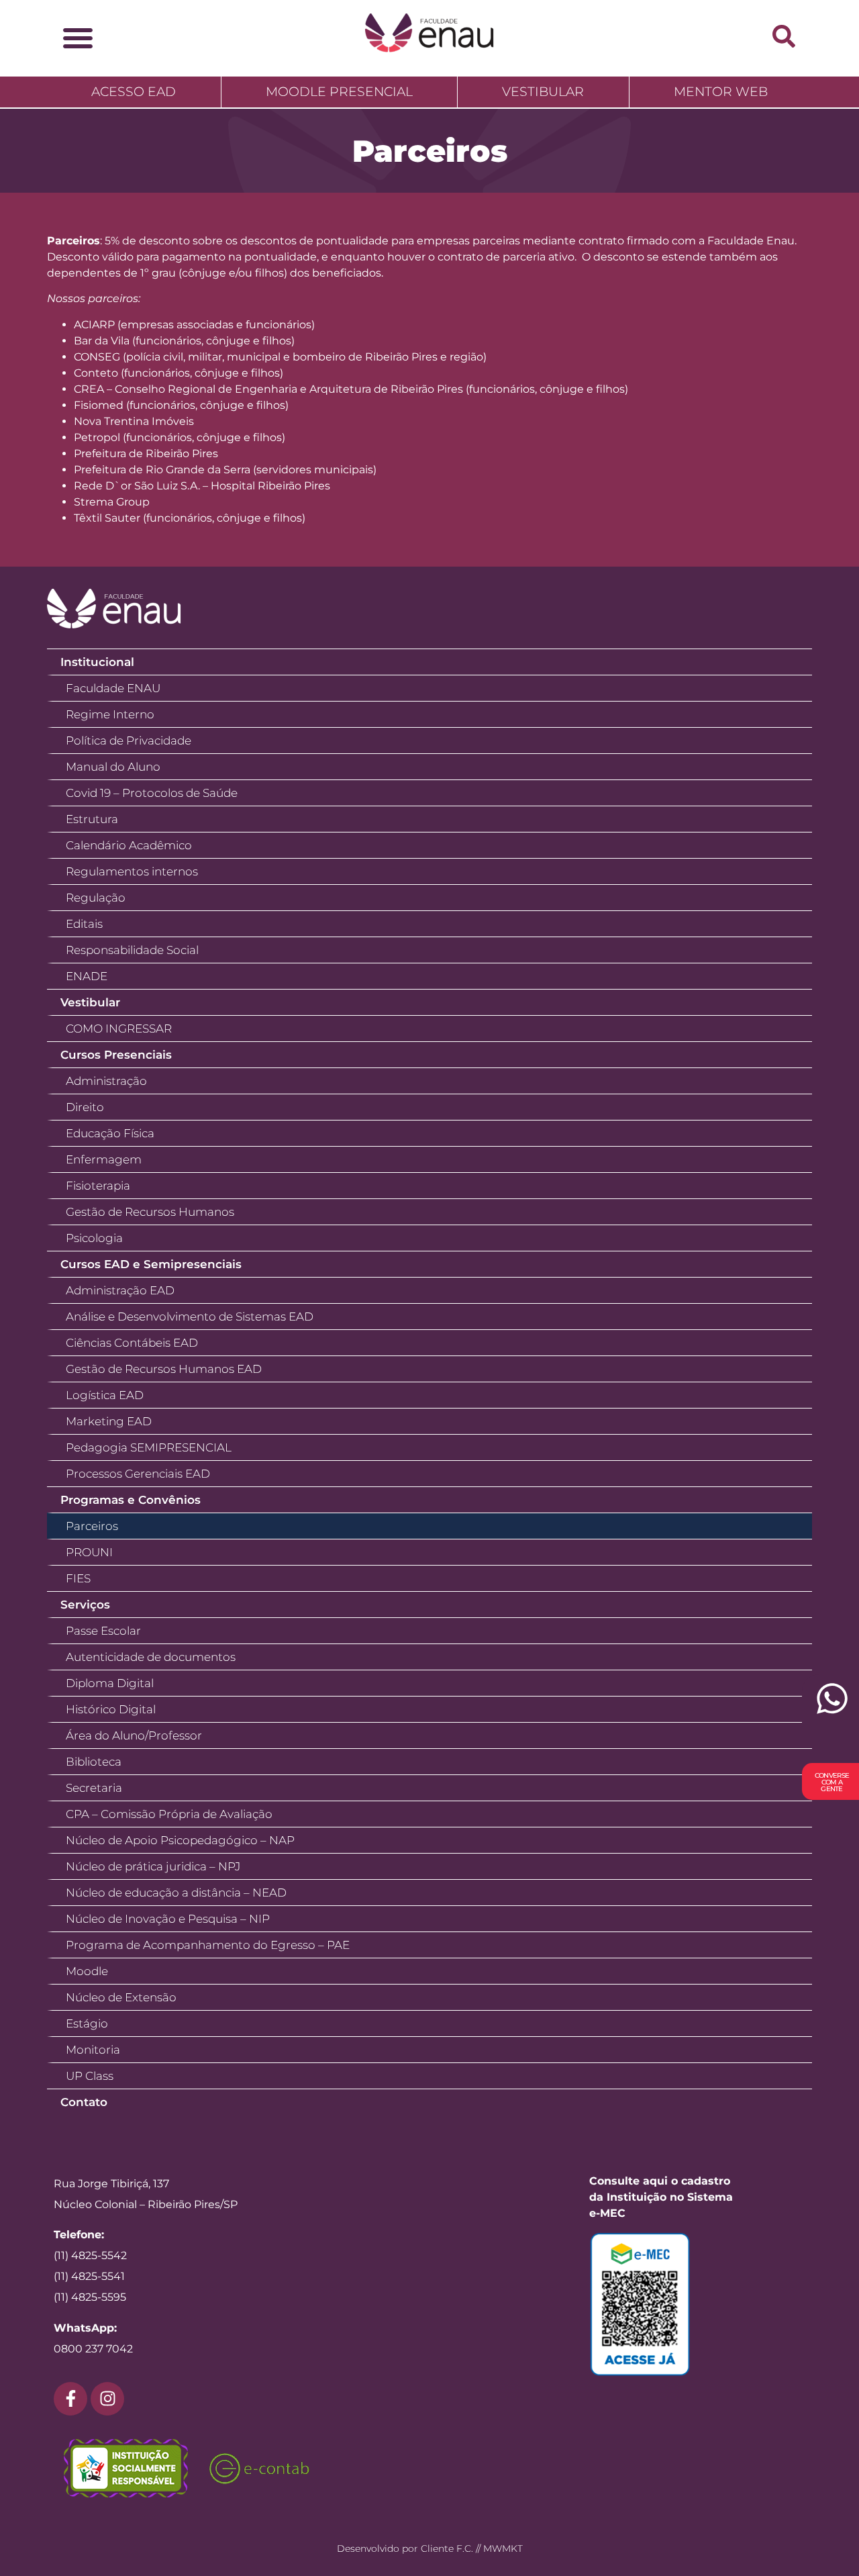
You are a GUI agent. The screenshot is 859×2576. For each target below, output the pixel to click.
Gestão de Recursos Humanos (150, 1212)
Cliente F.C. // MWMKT (472, 2548)
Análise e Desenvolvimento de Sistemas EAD (190, 1317)
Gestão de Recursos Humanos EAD (164, 1369)
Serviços (85, 1605)
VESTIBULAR (543, 92)
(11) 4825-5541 (89, 2276)
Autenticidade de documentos (151, 1657)
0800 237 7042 (93, 2349)
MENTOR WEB (721, 92)
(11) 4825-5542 (90, 2255)
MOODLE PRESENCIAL (339, 92)
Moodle (87, 1971)
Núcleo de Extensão (121, 1997)
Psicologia (94, 1238)
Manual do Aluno (113, 767)
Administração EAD (120, 1290)
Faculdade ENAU (113, 688)
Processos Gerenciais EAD (138, 1474)
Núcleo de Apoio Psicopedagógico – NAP (180, 1840)
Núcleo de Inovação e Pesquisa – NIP (168, 1919)
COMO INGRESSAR (119, 1029)
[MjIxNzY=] (668, 2304)
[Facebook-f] (70, 2399)
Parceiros (92, 1526)
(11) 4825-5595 (90, 2297)
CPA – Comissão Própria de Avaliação (169, 1814)
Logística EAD (105, 1395)
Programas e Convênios (131, 1500)
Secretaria (94, 1788)
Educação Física (110, 1133)
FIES (78, 1578)
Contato (84, 2102)
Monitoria (93, 2050)
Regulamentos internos (132, 871)
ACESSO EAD (134, 92)
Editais (84, 924)
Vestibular (90, 1002)
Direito (85, 1107)
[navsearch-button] (784, 36)
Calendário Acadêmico (129, 845)
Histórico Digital (111, 1709)
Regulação (96, 898)
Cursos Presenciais (116, 1055)
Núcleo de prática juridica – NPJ (153, 1866)
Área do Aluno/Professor (134, 1735)
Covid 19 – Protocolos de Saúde (152, 793)
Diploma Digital (110, 1683)
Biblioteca (94, 1762)
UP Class (90, 2076)
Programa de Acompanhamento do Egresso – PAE (208, 1945)
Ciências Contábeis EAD (132, 1343)
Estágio (87, 2023)
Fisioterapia (98, 1186)
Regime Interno (110, 714)
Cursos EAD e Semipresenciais (151, 1264)
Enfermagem (104, 1159)
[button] (78, 38)
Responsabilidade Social (132, 950)
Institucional (97, 662)
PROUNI (89, 1552)
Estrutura (92, 819)
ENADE (87, 976)
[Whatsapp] (830, 1706)
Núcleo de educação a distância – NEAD (176, 1893)
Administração (106, 1081)
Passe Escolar (103, 1631)
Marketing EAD (109, 1421)
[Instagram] (107, 2399)
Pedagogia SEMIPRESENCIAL (149, 1447)
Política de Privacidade (129, 741)
